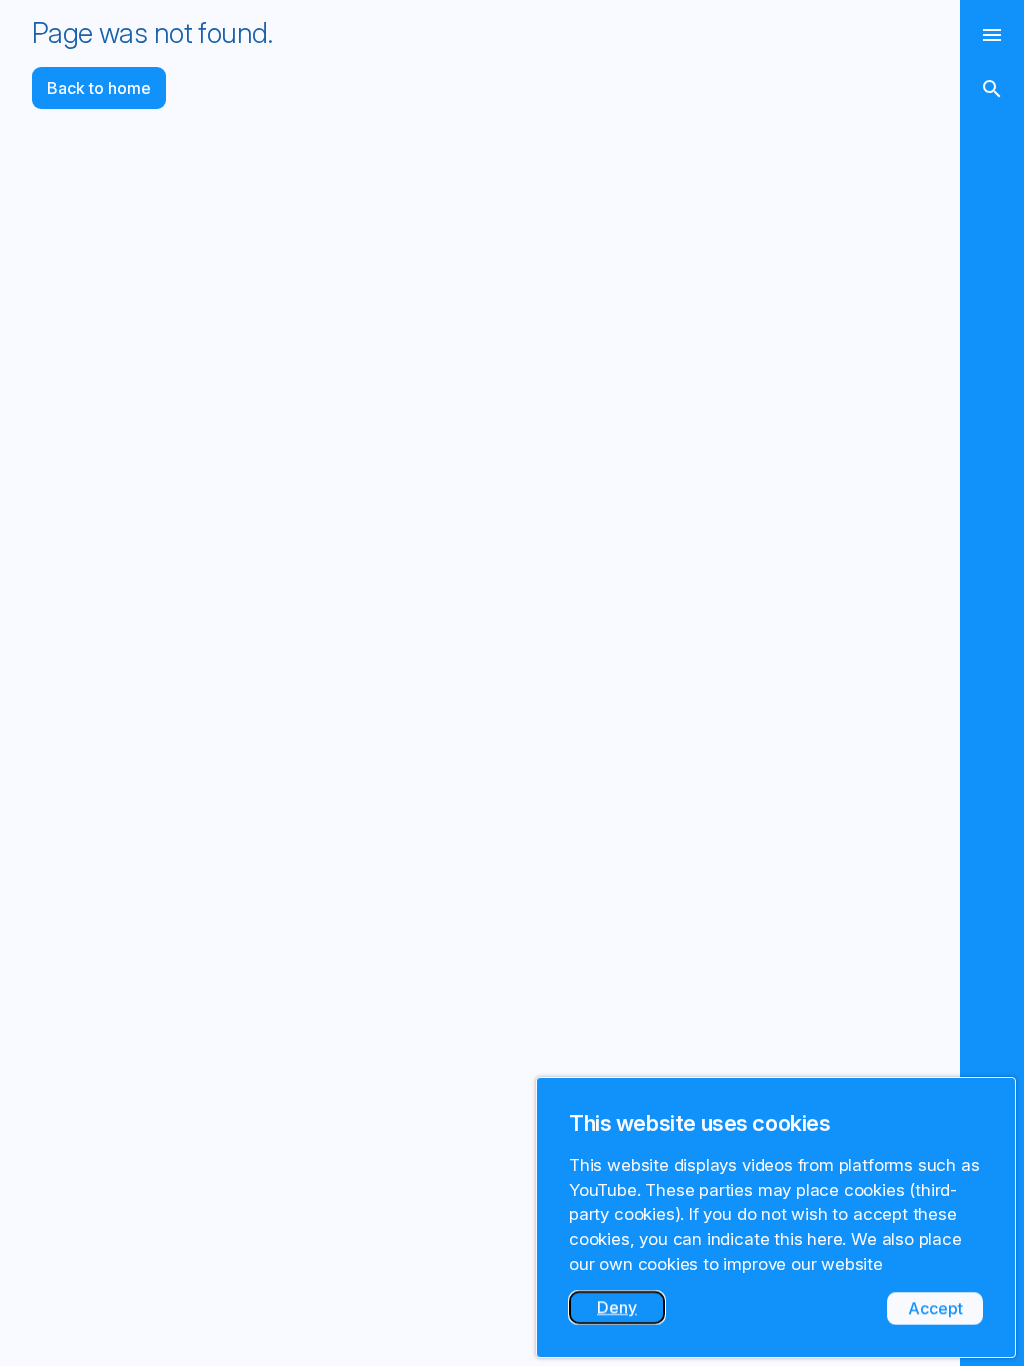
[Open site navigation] (992, 35)
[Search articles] (992, 89)
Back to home (99, 88)
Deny (631, 1310)
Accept (945, 1311)
